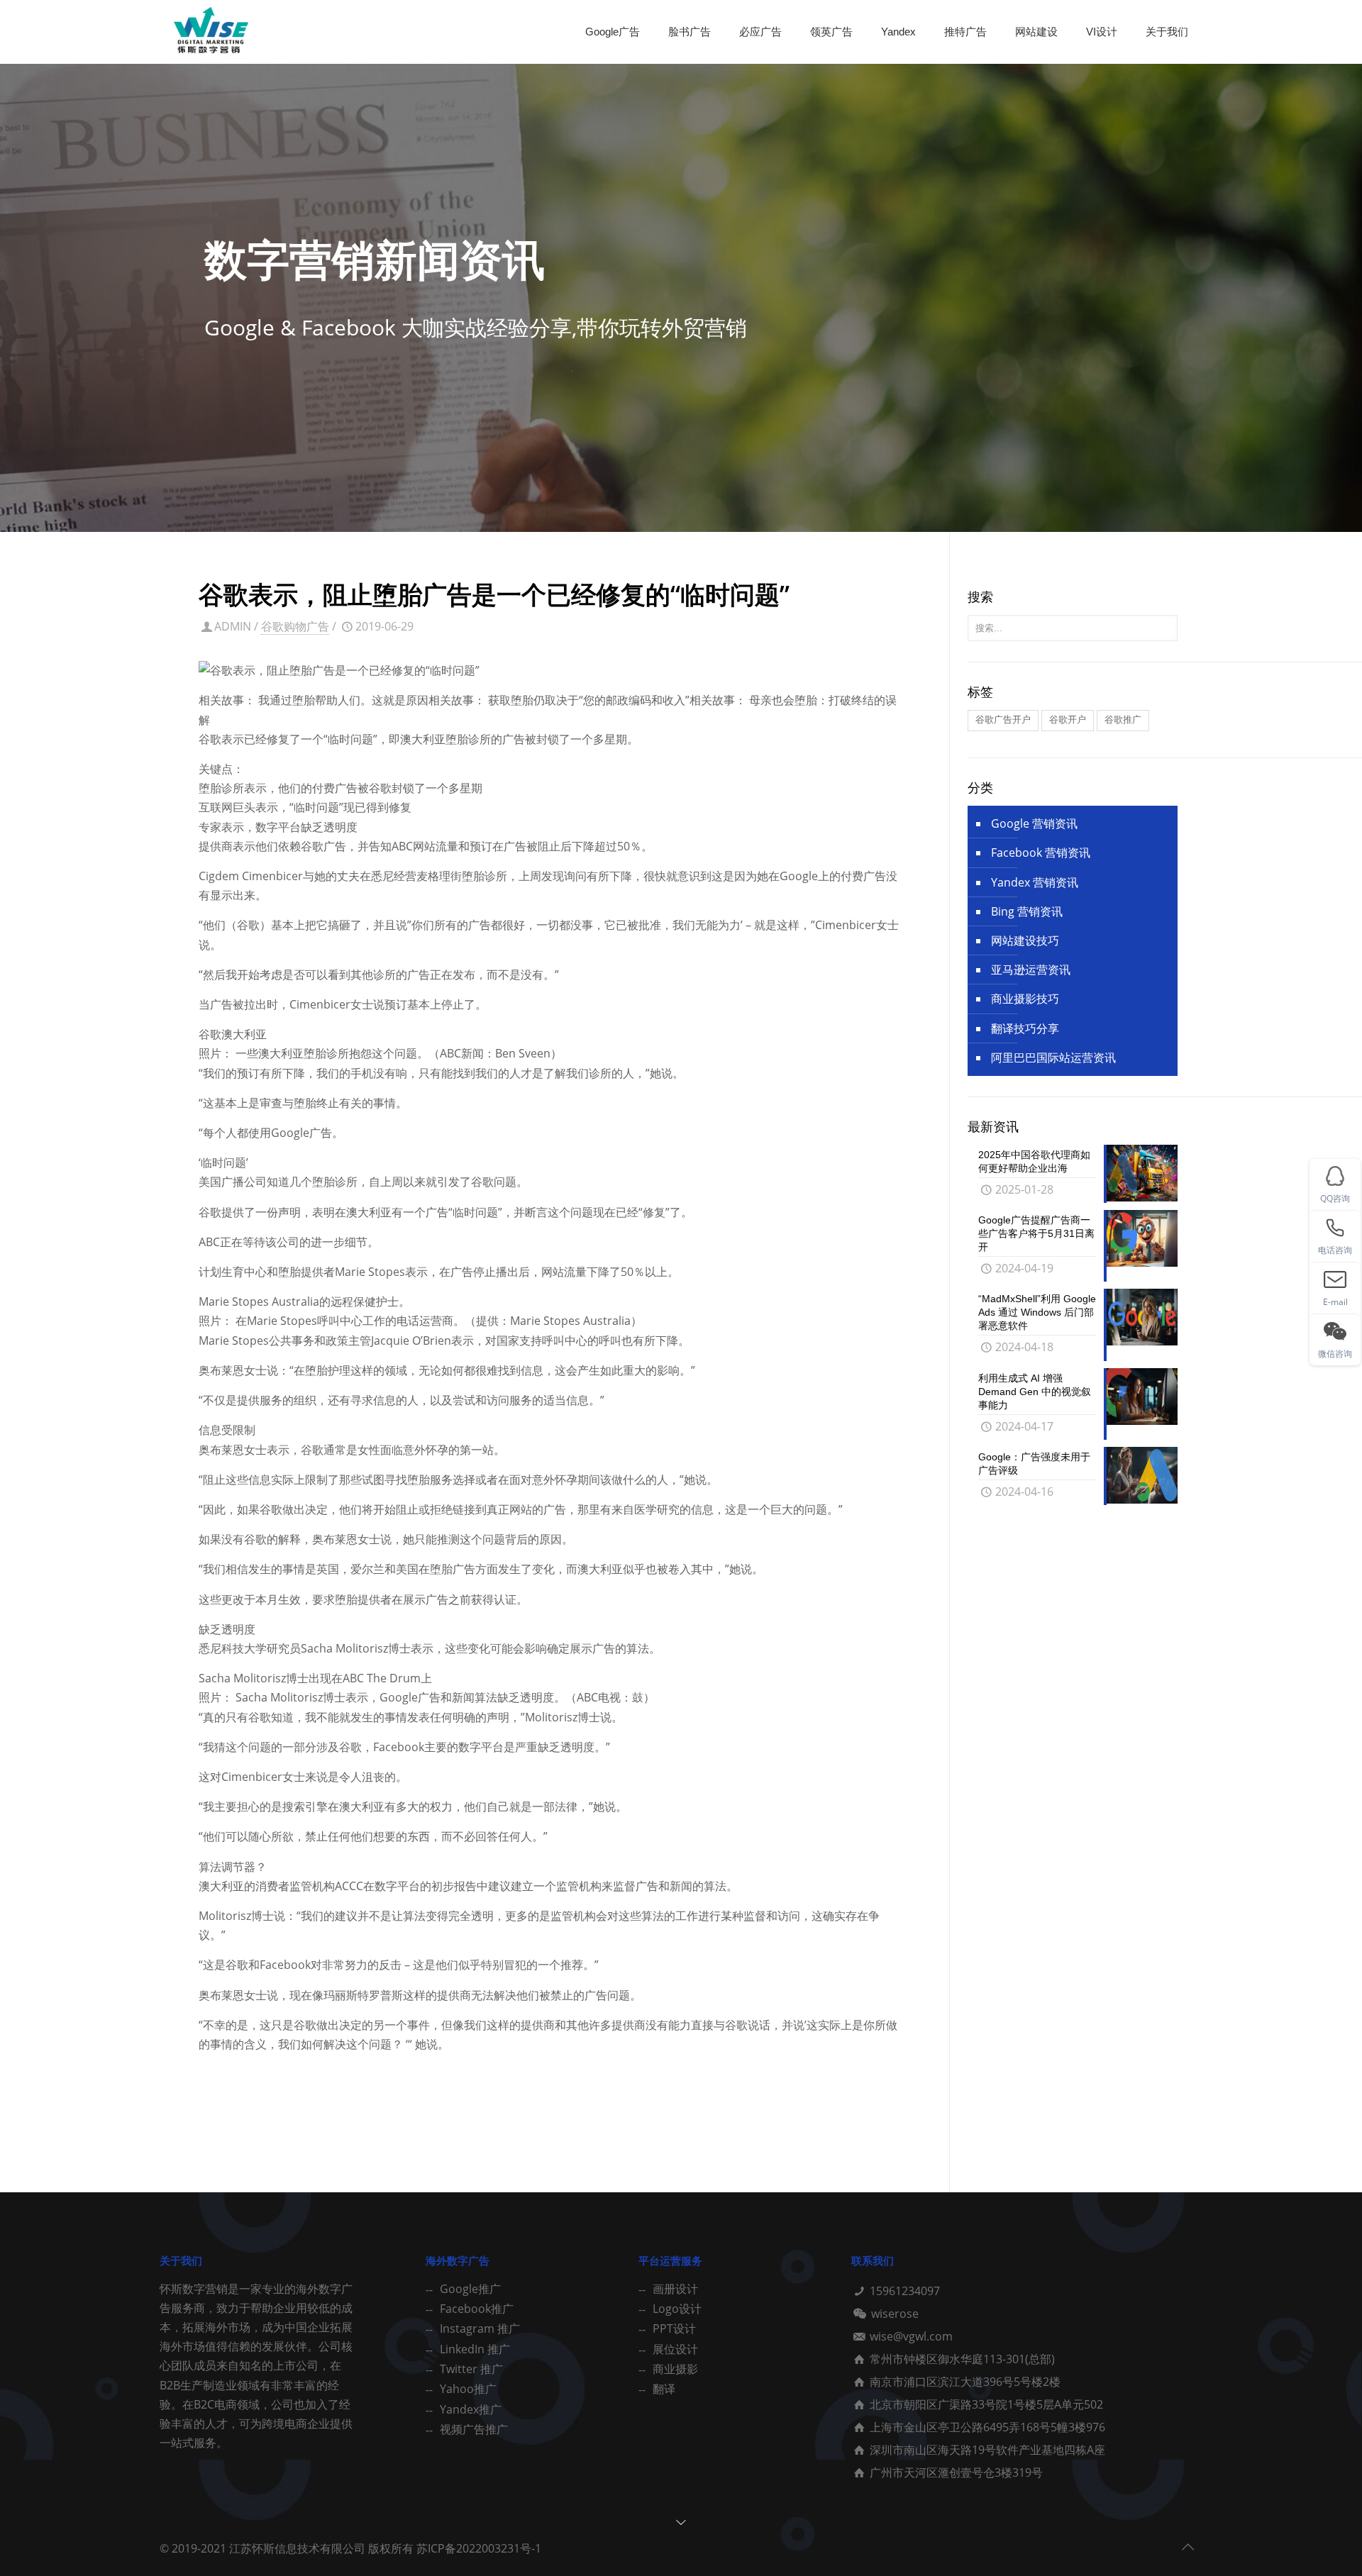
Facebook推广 (477, 2309)
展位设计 (675, 2349)
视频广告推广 (474, 2429)
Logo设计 (677, 2309)
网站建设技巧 (1025, 940)
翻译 (664, 2389)
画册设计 (675, 2289)
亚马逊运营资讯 (1031, 970)
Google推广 (470, 2289)
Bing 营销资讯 (1027, 911)
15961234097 (905, 2291)
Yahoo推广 (468, 2389)
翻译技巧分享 (1025, 1028)
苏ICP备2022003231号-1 (479, 2548)
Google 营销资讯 (1034, 823)
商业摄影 (675, 2369)
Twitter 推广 (471, 2369)
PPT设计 (674, 2328)
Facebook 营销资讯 (1041, 853)
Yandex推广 (471, 2409)
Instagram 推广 (480, 2328)
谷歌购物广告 (295, 626)
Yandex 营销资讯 (1035, 882)
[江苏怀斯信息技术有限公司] (211, 32)
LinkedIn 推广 (475, 2349)
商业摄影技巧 (1025, 999)
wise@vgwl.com (911, 2336)
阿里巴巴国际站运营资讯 (1053, 1057)
